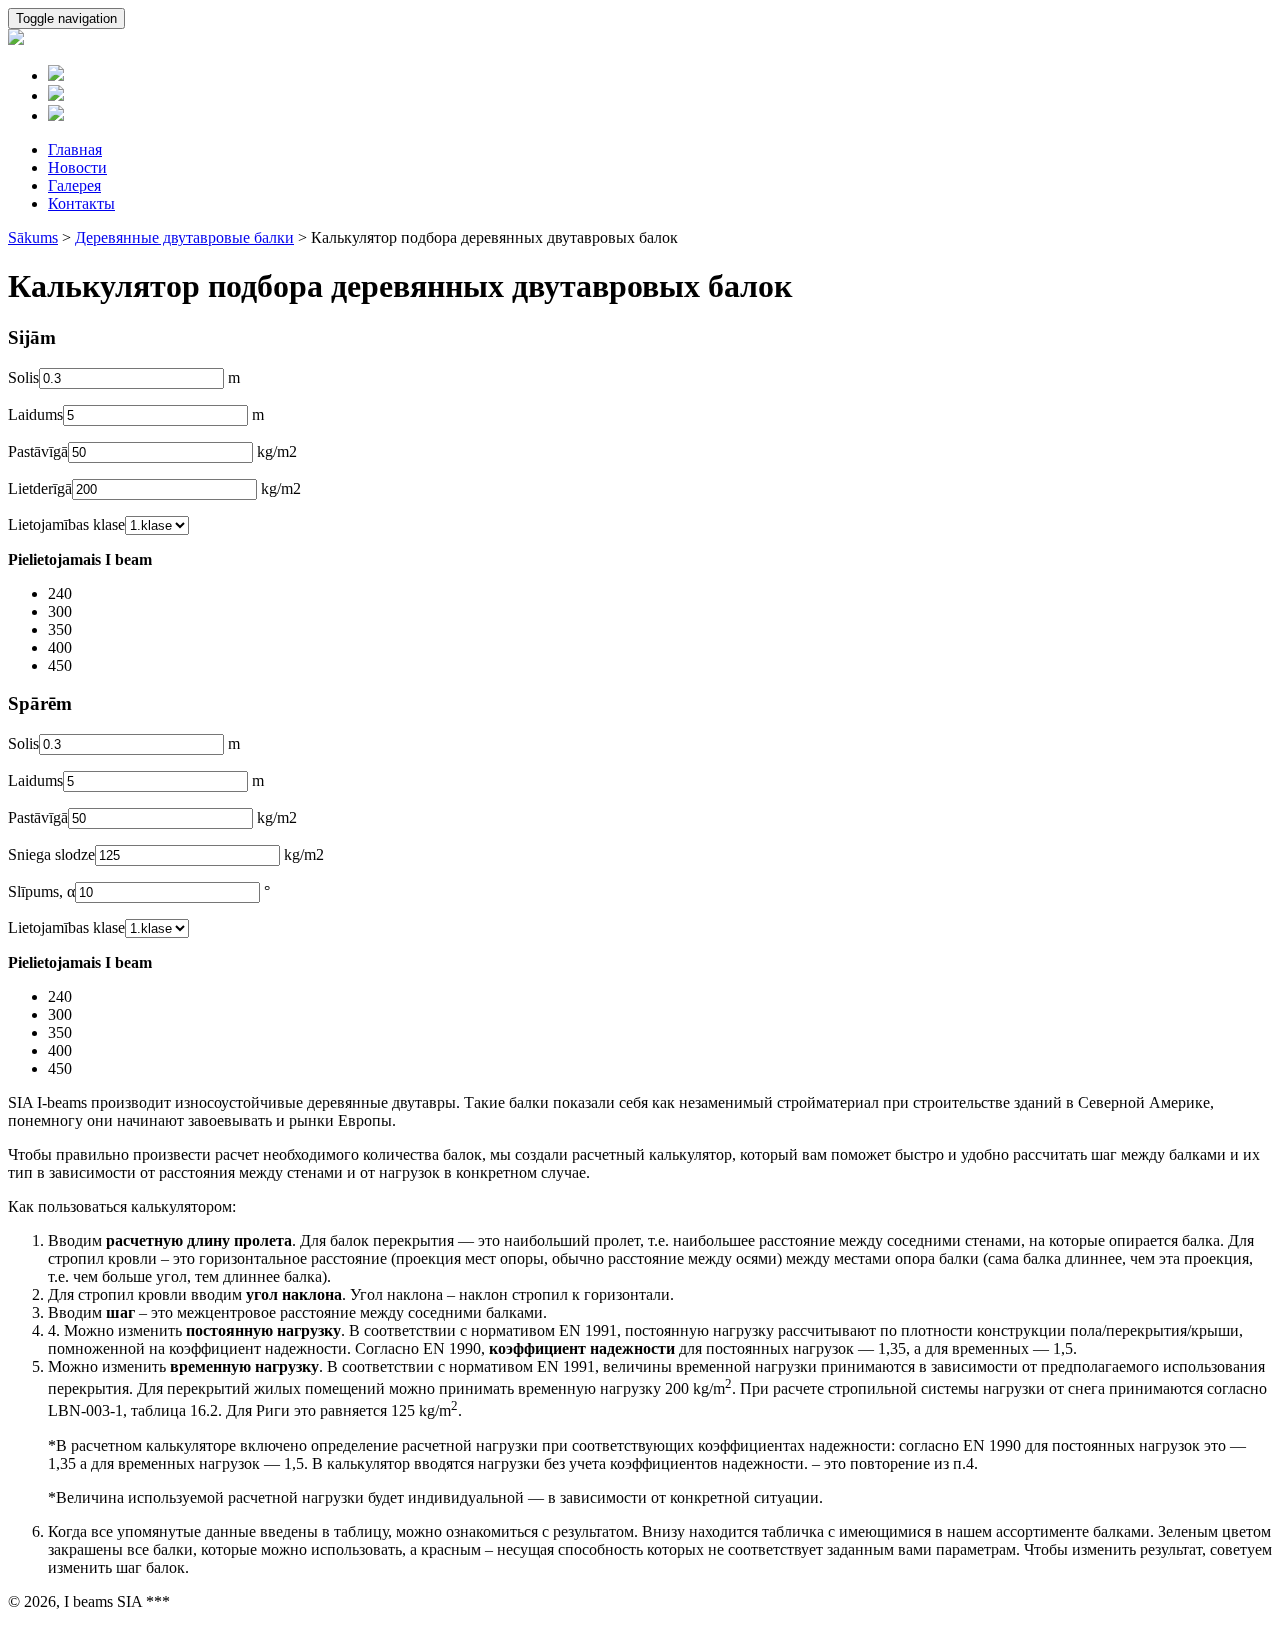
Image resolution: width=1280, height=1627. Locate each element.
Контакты (81, 203)
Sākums (33, 237)
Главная (75, 149)
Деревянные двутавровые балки (184, 237)
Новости (77, 167)
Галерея (74, 185)
